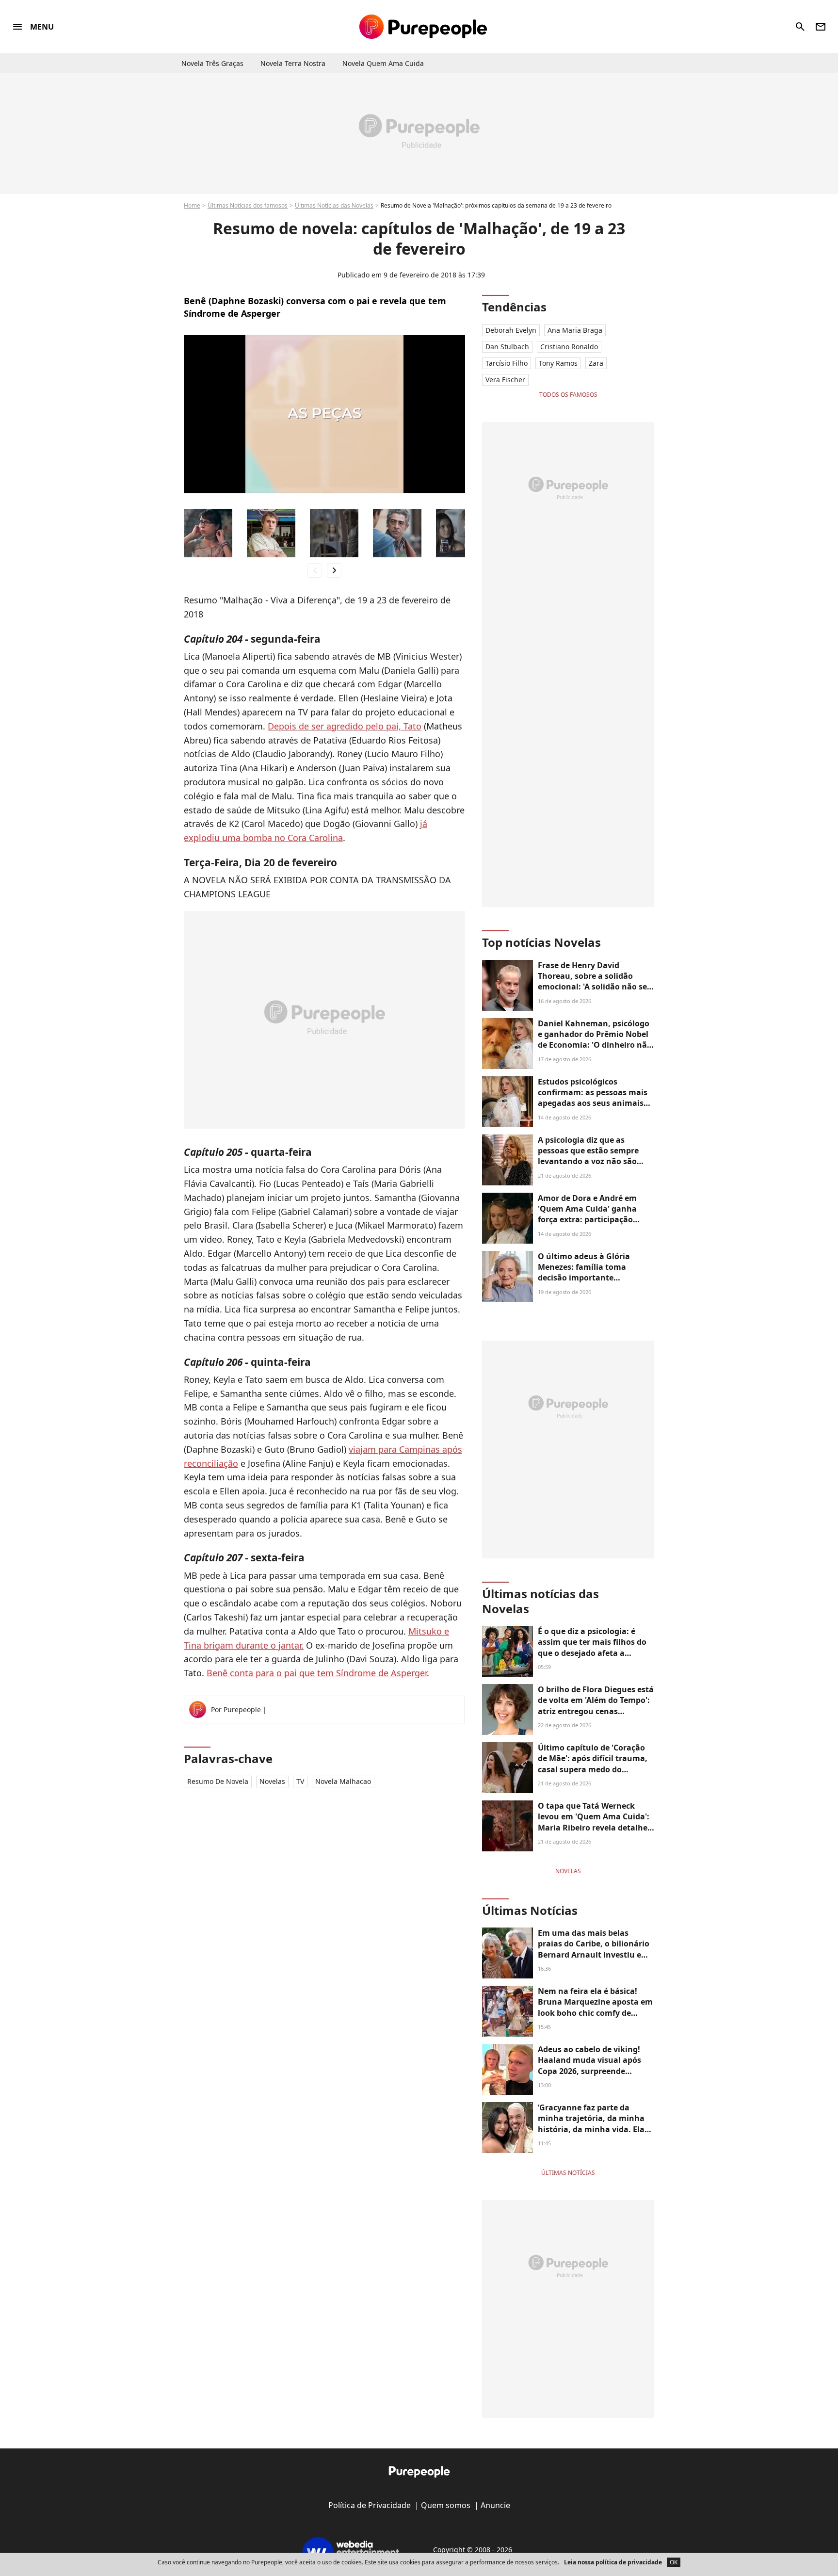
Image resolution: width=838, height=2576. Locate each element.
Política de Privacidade (370, 2505)
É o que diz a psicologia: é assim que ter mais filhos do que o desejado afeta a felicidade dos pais (592, 1647)
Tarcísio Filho (507, 363)
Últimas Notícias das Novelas (334, 205)
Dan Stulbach (507, 347)
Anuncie (495, 2505)
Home (192, 205)
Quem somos (446, 2505)
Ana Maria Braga (575, 330)
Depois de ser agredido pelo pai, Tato (345, 726)
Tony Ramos (558, 363)
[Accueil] (423, 27)
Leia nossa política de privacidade (613, 2562)
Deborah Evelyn (511, 330)
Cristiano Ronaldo (569, 347)
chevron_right (334, 570)
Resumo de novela (218, 1781)
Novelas (272, 1781)
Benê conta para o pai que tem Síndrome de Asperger (317, 1673)
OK (674, 2562)
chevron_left (315, 570)
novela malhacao (343, 1781)
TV (300, 1781)
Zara (596, 363)
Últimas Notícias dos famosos (248, 205)
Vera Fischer (505, 380)
